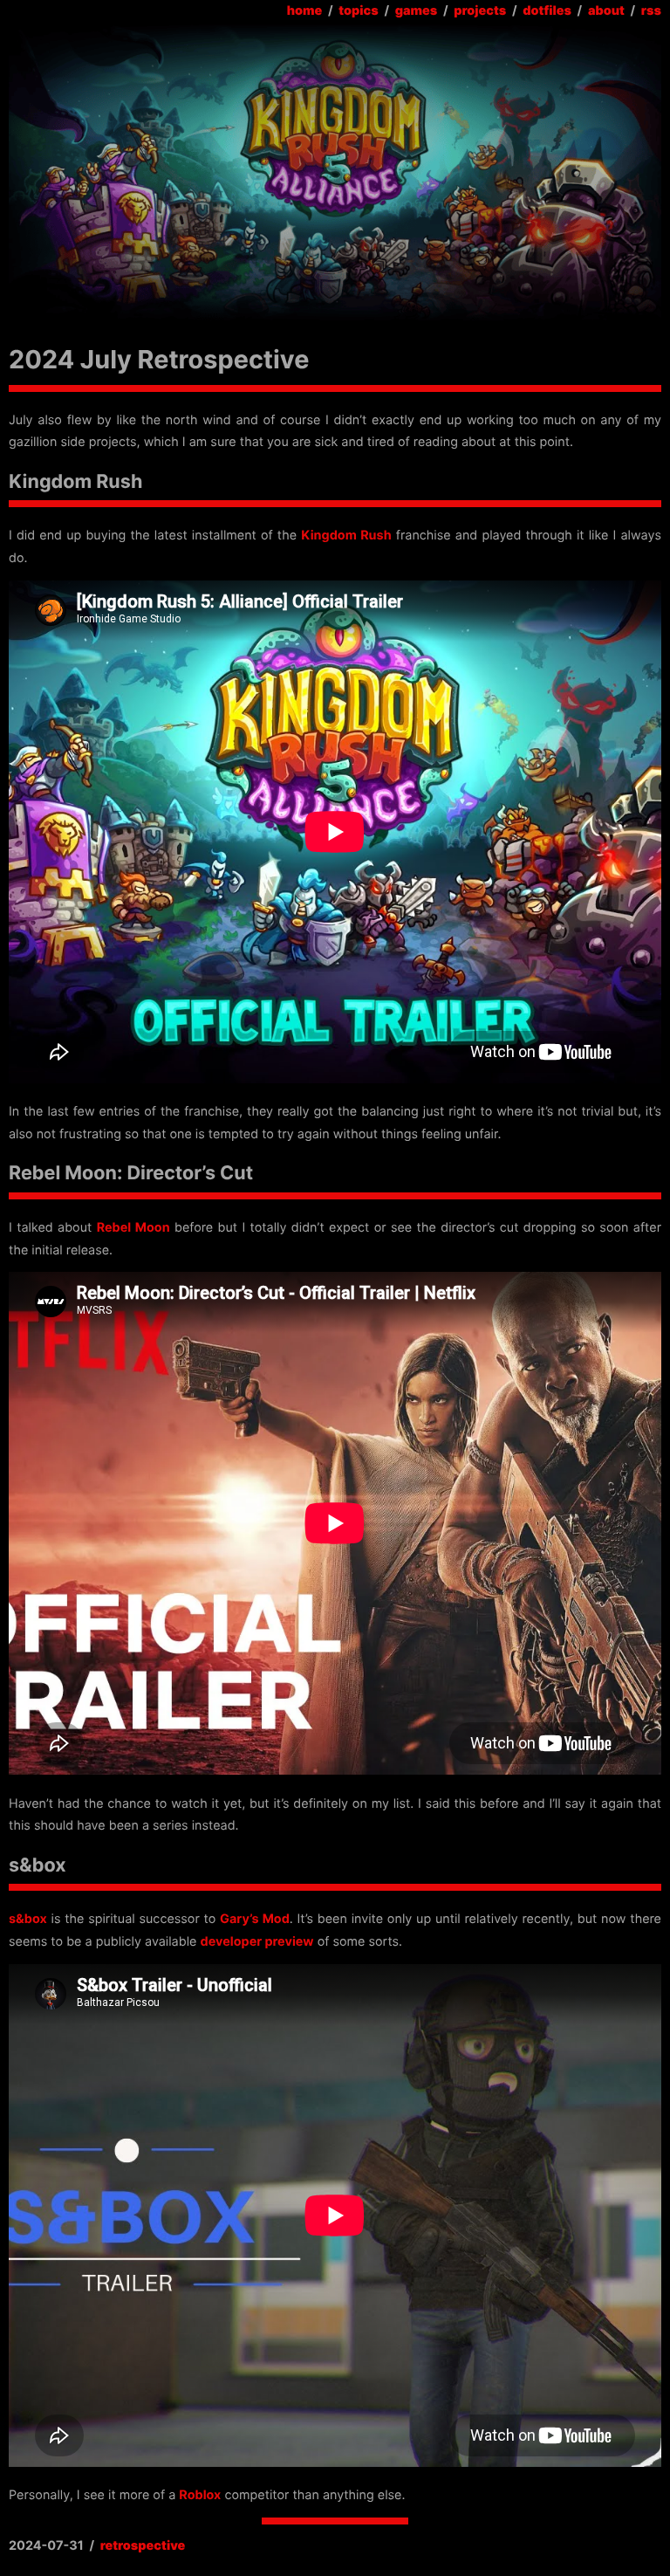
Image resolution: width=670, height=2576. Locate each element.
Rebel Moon (133, 1228)
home (305, 11)
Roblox (200, 2495)
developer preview (257, 1942)
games (417, 11)
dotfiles (547, 11)
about (606, 11)
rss (651, 11)
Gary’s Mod (255, 1919)
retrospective (143, 2546)
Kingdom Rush (346, 536)
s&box (28, 1919)
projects (480, 11)
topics (359, 11)
